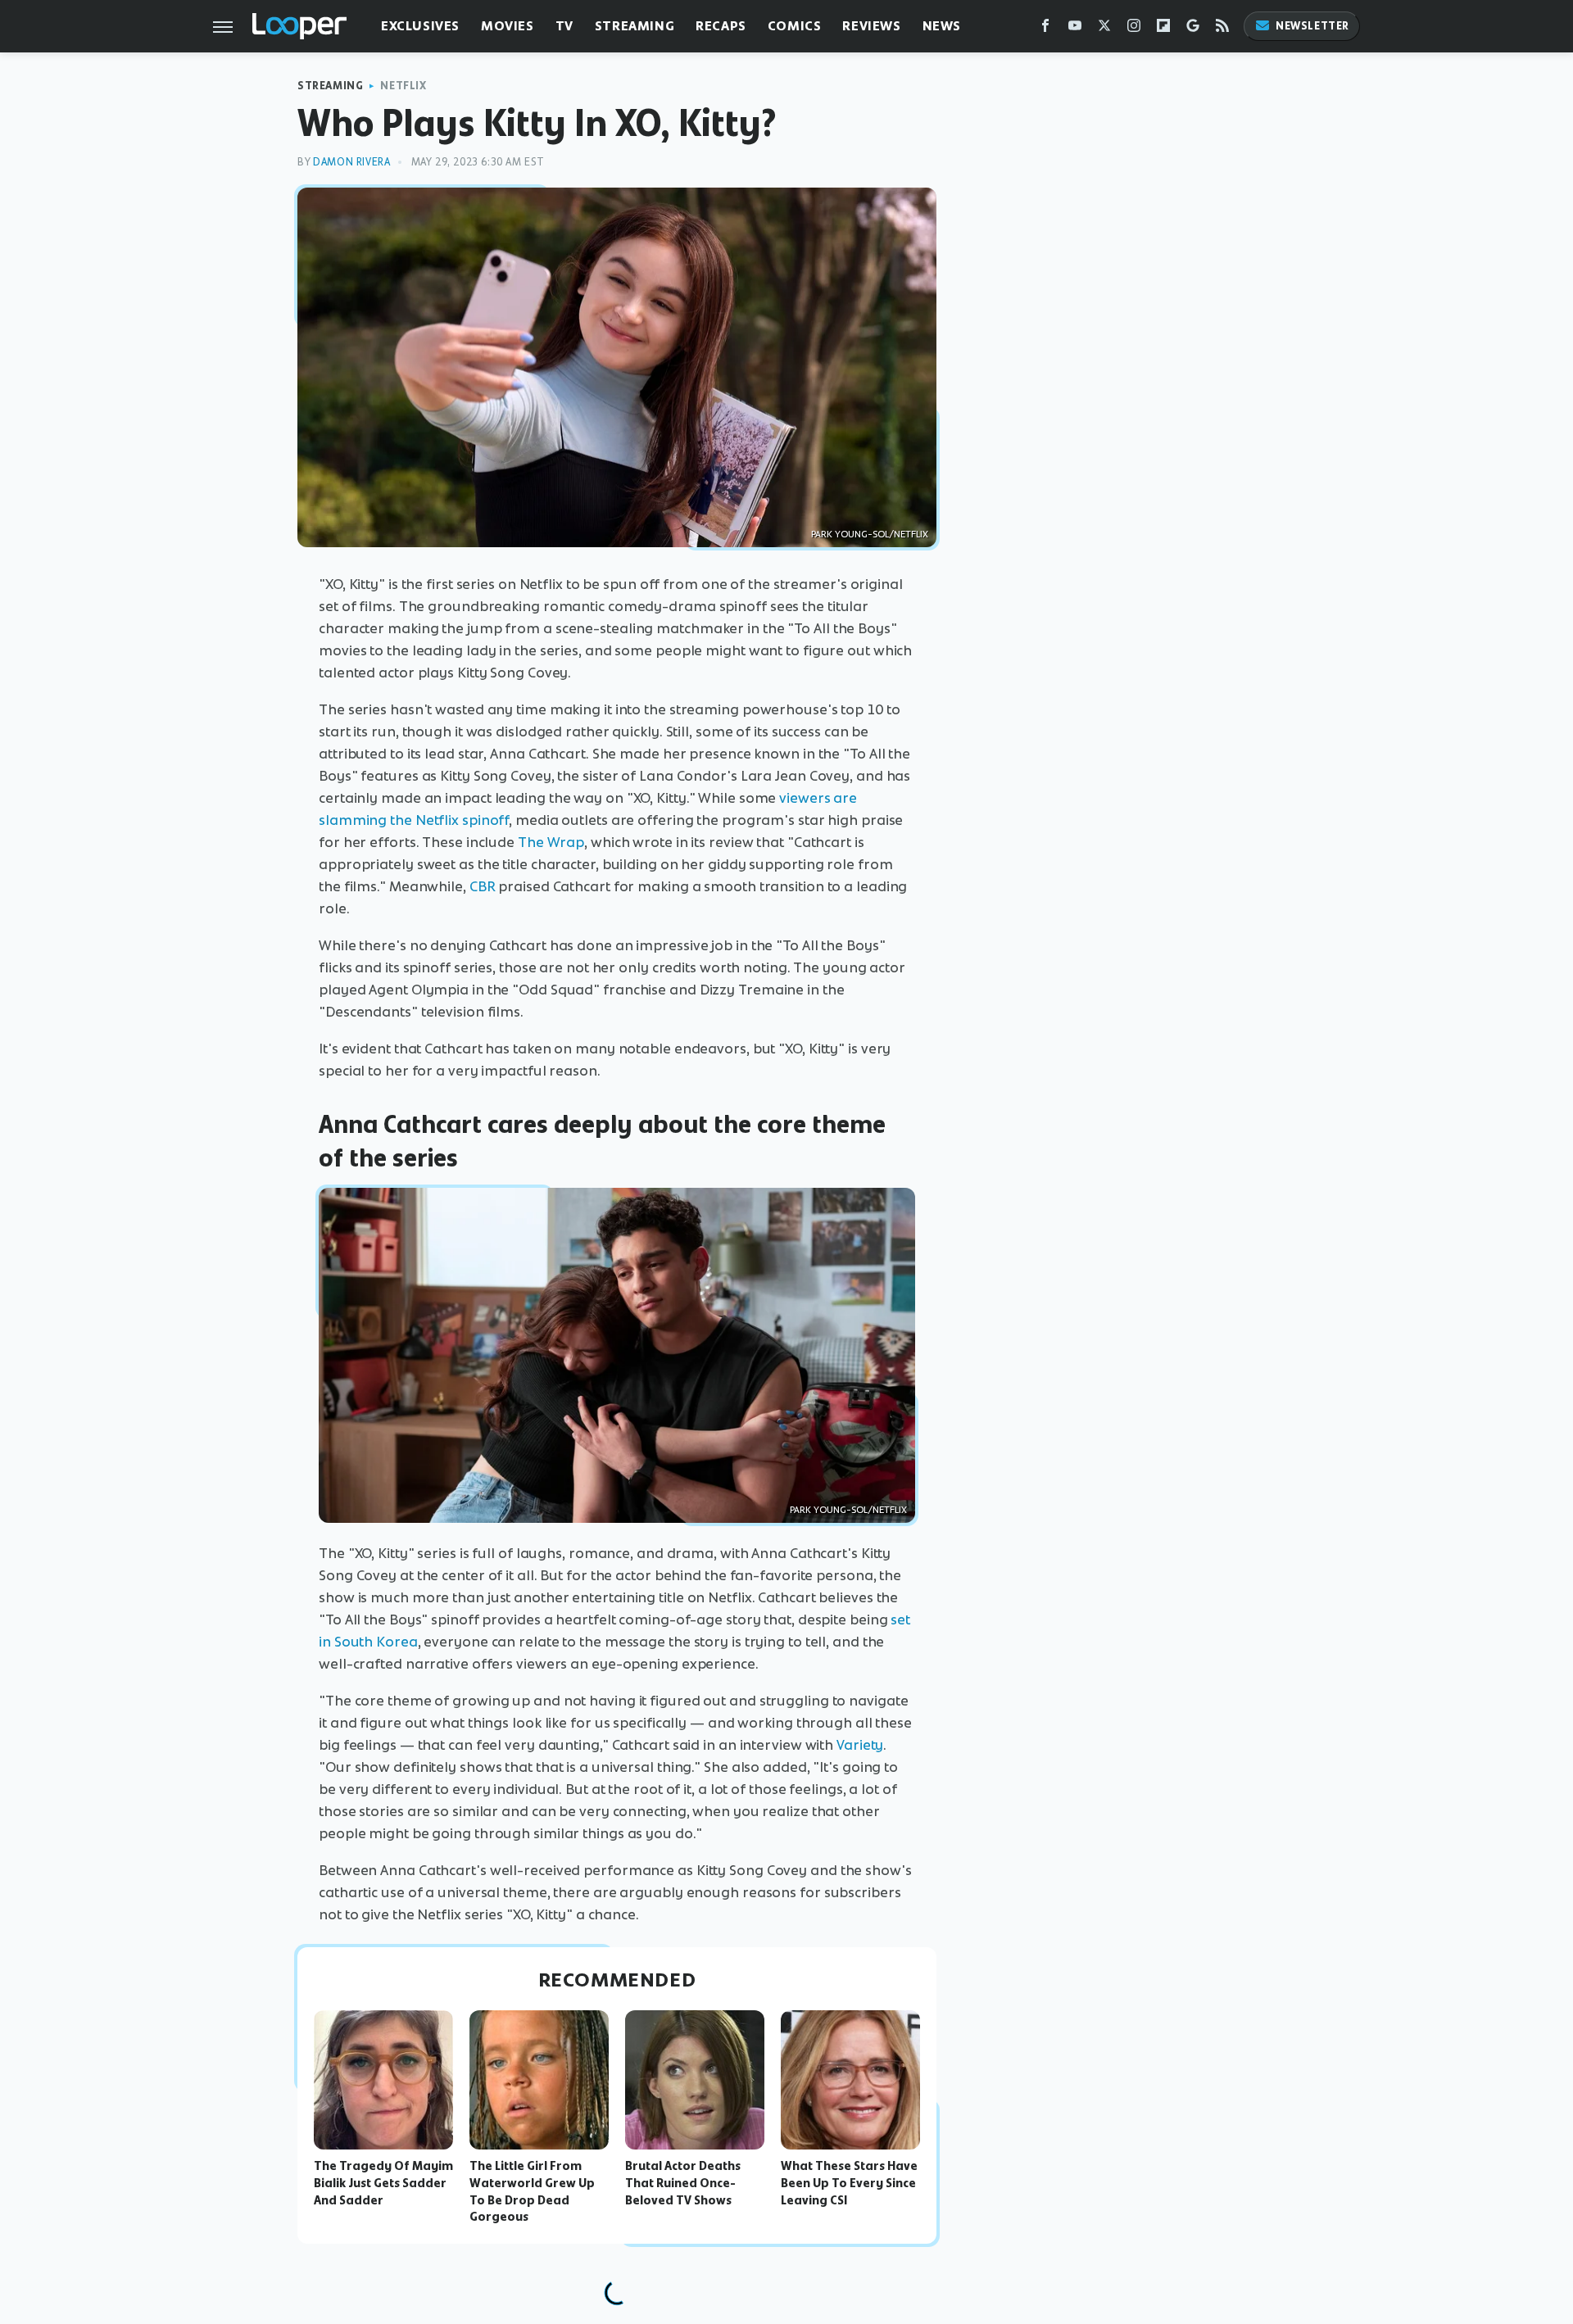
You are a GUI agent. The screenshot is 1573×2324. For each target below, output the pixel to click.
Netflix (403, 86)
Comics (795, 26)
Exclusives (420, 26)
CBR (483, 886)
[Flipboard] (1163, 29)
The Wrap (551, 842)
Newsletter (1312, 26)
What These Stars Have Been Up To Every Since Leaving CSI (849, 2183)
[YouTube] (1075, 29)
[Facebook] (1045, 29)
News (942, 26)
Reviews (871, 26)
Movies (508, 26)
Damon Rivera (351, 162)
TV (564, 26)
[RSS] (1222, 29)
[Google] (1193, 29)
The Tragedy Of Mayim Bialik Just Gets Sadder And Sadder (383, 2183)
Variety (860, 1745)
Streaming (635, 26)
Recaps (721, 26)
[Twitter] (1104, 29)
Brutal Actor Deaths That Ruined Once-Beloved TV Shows (683, 2183)
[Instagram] (1134, 29)
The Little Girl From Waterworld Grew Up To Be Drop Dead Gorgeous (532, 2191)
